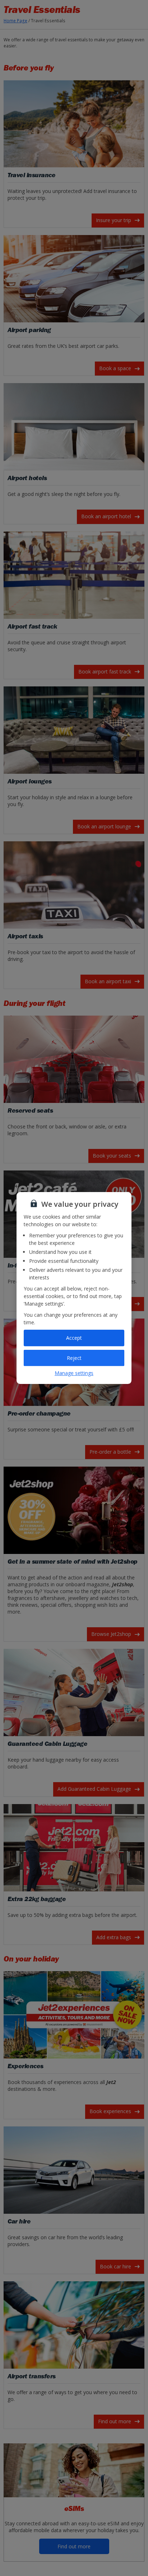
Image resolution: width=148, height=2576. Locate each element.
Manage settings (74, 1373)
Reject (74, 1358)
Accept (74, 1338)
